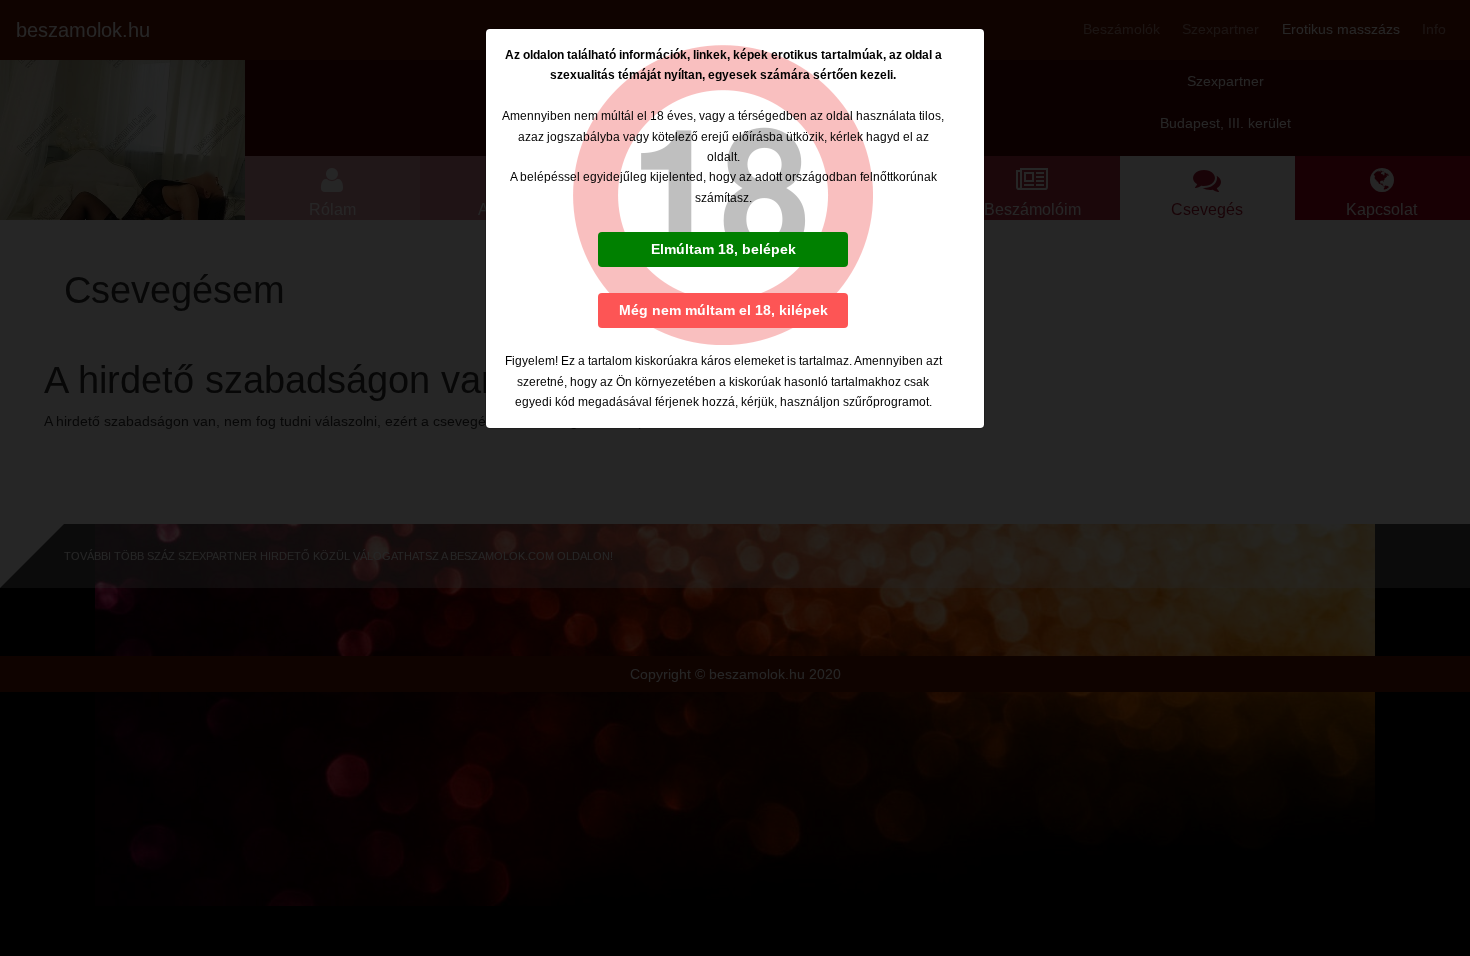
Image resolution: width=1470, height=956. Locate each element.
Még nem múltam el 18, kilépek (723, 310)
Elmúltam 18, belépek (723, 249)
